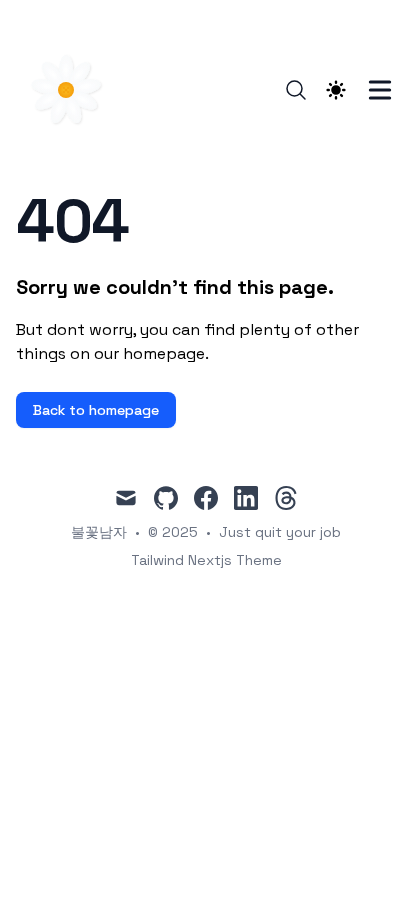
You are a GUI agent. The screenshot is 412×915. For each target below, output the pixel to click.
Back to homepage (96, 410)
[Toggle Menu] (380, 90)
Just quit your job (280, 532)
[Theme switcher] (336, 90)
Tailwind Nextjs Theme (206, 560)
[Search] (296, 90)
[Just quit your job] (72, 90)
